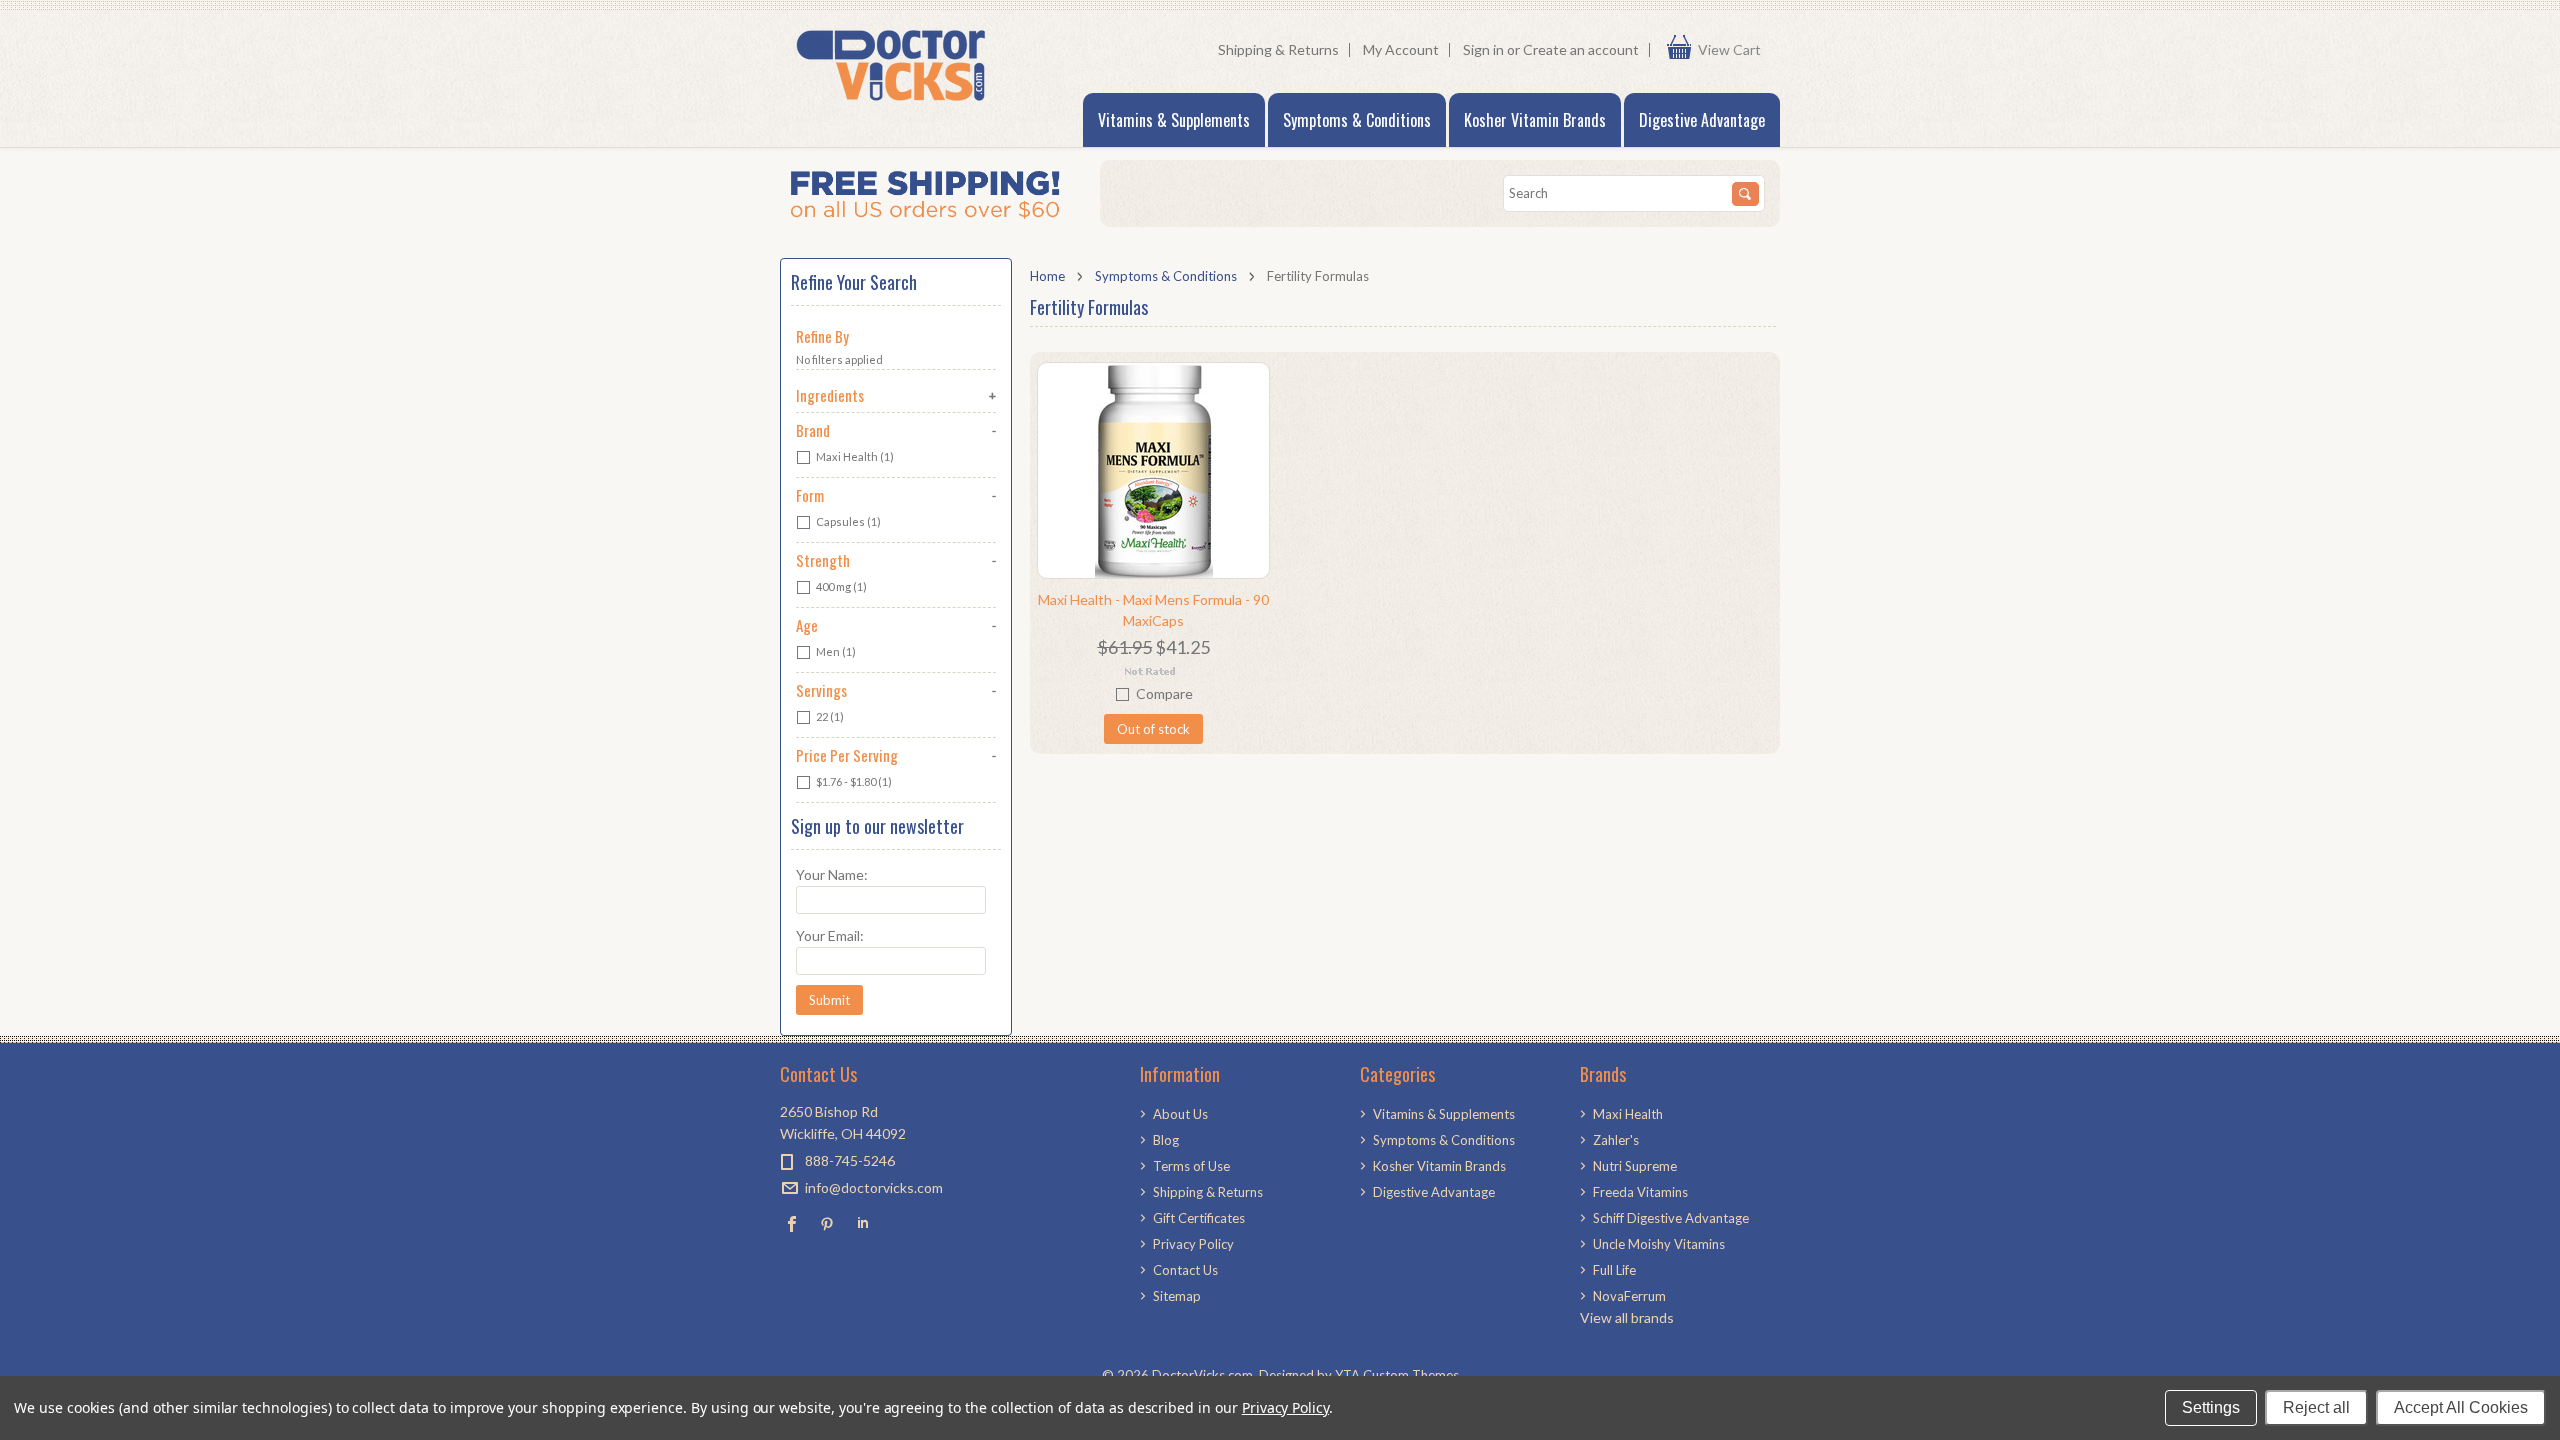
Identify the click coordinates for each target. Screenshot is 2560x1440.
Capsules (847, 521)
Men (835, 651)
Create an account (1581, 49)
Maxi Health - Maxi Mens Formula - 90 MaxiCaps (1153, 610)
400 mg (840, 586)
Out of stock (1153, 729)
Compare (1164, 693)
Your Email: (830, 935)
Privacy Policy (1285, 1407)
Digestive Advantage (1702, 120)
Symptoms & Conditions (1357, 120)
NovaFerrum (1629, 1296)
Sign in (1483, 49)
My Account (1401, 49)
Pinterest (827, 1223)
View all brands (1627, 1317)
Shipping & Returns (1278, 49)
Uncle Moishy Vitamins (1659, 1244)
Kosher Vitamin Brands (1535, 120)
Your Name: (832, 874)
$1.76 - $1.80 (853, 781)
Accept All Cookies (2461, 1407)
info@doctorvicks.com (874, 1187)
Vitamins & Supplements (1174, 120)
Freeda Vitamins (1640, 1192)
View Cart (1734, 50)
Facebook (792, 1223)
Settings (2211, 1407)
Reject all (2316, 1407)
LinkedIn (862, 1223)
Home (1047, 276)
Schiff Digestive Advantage (1671, 1218)
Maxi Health (854, 456)
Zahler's (1616, 1140)
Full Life (1614, 1270)
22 (829, 716)
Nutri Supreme (1635, 1166)
